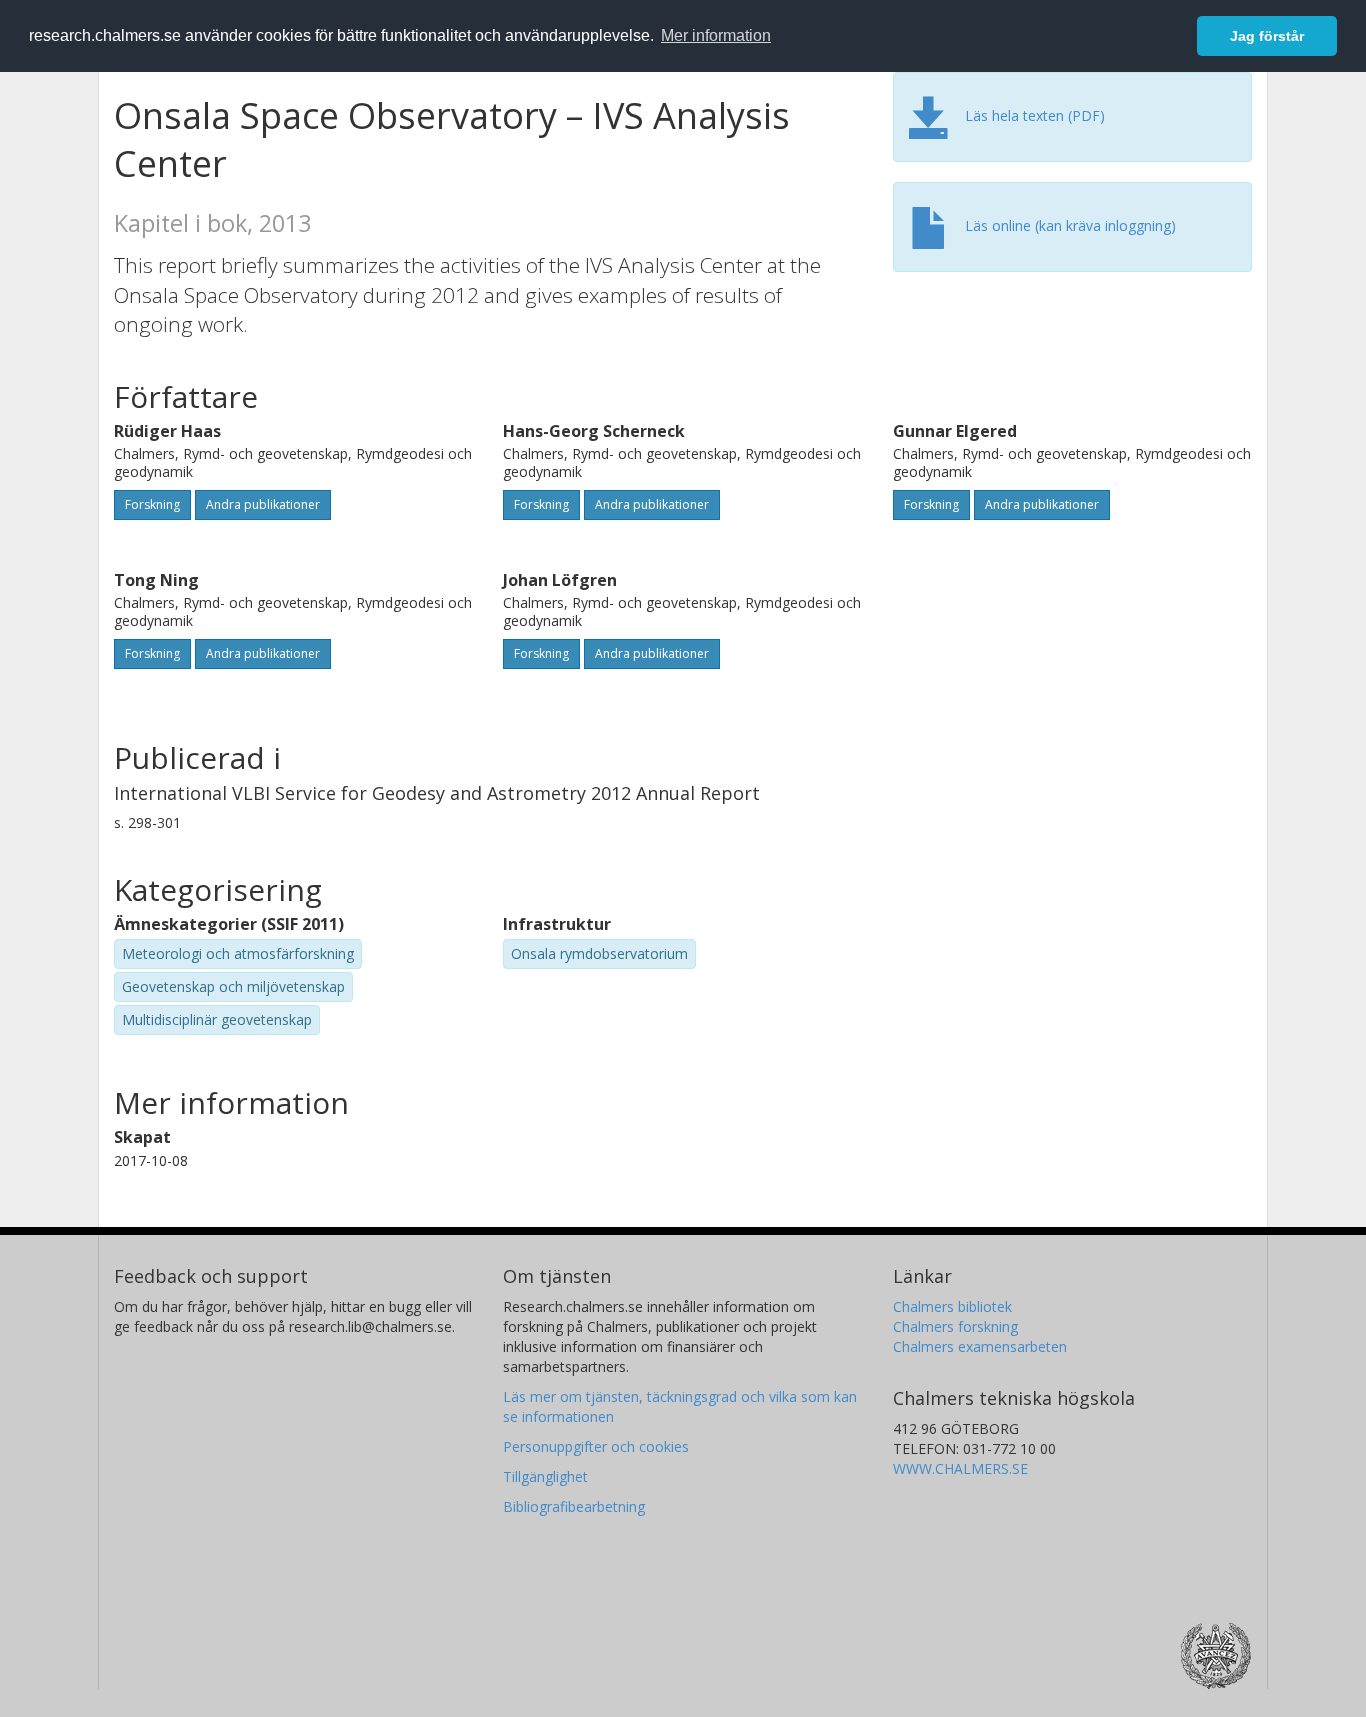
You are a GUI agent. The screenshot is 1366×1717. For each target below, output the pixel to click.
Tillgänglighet (545, 1476)
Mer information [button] (716, 35)
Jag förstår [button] (1267, 36)
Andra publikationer (263, 504)
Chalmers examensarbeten (980, 1346)
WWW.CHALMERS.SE (960, 1468)
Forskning (152, 504)
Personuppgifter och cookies (596, 1446)
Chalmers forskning (955, 1326)
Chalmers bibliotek (952, 1306)
